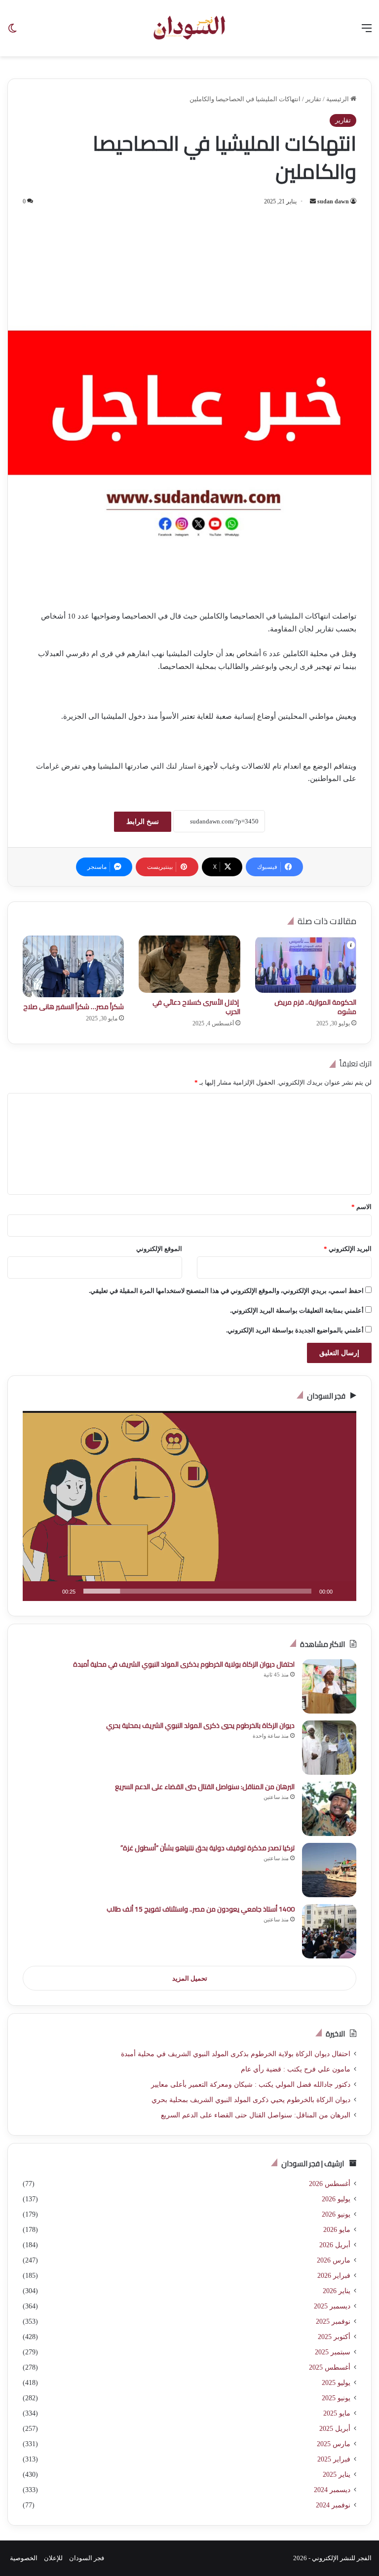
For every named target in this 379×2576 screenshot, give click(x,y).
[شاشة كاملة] (36, 1591)
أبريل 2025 (335, 2429)
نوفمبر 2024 (333, 2505)
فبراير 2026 (334, 2276)
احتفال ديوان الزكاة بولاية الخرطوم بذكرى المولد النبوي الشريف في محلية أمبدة (184, 1664)
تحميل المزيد (190, 1978)
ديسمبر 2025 (332, 2306)
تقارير (313, 99)
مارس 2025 (334, 2444)
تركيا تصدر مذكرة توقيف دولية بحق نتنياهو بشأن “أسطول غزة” (208, 1848)
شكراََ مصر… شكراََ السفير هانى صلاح (74, 1007)
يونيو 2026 (336, 2214)
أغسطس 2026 (330, 2184)
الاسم (361, 1207)
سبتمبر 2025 (333, 2352)
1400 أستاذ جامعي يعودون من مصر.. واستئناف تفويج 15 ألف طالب (201, 1909)
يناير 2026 (337, 2291)
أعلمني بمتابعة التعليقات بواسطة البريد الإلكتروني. (297, 1310)
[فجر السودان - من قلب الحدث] (189, 28)
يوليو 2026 (336, 2199)
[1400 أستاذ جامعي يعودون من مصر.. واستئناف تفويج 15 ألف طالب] (329, 1931)
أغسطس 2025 (330, 2367)
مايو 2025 (337, 2413)
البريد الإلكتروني (348, 1249)
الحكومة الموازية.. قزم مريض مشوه (315, 1007)
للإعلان (53, 2558)
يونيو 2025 (336, 2398)
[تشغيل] (343, 1591)
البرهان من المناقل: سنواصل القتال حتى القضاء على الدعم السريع (205, 1787)
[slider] (197, 1591)
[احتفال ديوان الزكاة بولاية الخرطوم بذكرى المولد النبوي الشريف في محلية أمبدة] (329, 1686)
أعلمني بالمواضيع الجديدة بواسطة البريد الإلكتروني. (295, 1330)
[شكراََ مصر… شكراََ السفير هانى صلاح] (73, 966)
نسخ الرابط (143, 822)
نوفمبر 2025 (333, 2322)
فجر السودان (87, 2558)
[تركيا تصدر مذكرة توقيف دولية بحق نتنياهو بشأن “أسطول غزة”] (329, 1870)
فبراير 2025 (334, 2459)
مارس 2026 (334, 2260)
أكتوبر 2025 (334, 2337)
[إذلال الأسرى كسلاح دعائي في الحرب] (189, 964)
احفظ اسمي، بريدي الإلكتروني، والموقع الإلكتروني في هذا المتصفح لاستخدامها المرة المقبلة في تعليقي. (226, 1291)
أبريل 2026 (335, 2245)
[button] (189, 1506)
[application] (189, 1506)
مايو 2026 (337, 2230)
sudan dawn (333, 201)
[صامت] (51, 1591)
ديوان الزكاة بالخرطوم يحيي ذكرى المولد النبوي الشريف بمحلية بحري (200, 1725)
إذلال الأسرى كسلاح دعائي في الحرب (196, 1007)
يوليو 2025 (336, 2383)
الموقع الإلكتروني (159, 1249)
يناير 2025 (337, 2475)
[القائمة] (367, 32)
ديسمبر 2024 (332, 2490)
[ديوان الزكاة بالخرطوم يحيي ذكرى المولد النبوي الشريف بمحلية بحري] (329, 1748)
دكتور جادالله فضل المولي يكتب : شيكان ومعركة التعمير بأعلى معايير (251, 2085)
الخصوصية (24, 2558)
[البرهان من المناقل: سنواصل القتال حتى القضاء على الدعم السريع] (329, 1809)
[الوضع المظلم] (12, 32)
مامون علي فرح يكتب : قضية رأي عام (296, 2069)
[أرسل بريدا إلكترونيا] (313, 201)
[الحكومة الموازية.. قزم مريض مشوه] (306, 964)
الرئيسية (338, 99)
